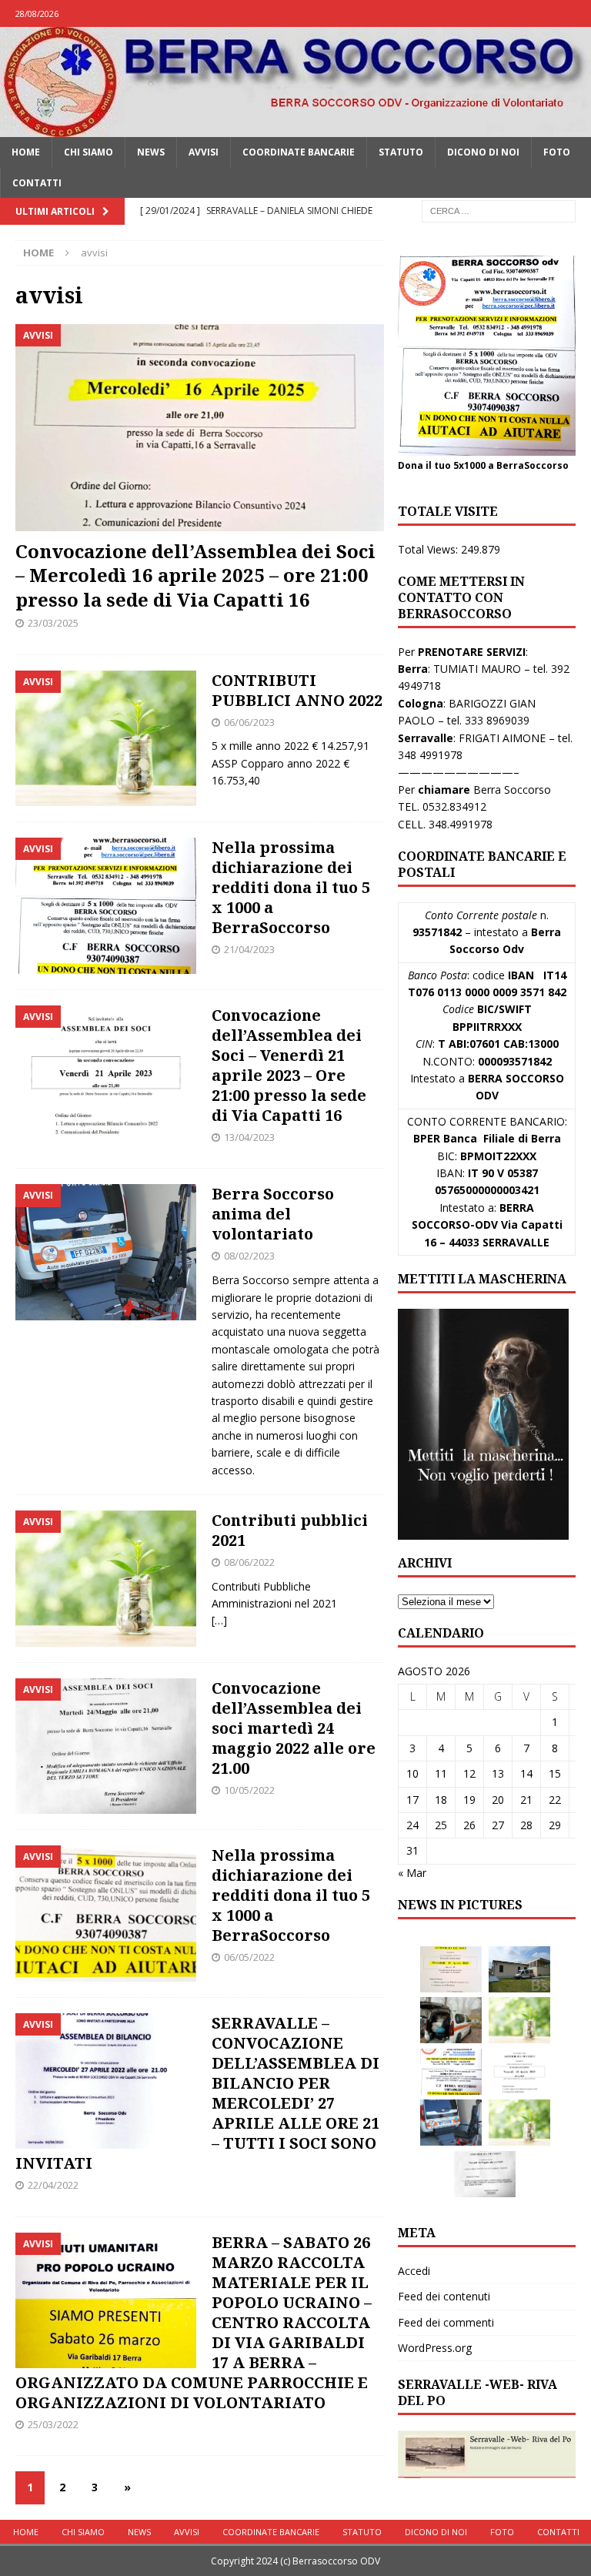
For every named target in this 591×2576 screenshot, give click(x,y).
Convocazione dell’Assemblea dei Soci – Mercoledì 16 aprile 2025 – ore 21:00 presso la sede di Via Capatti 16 (195, 575)
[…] (219, 1620)
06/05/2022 (249, 1957)
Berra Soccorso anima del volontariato (273, 1214)
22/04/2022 (53, 2185)
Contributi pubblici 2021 (290, 1530)
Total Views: (429, 549)
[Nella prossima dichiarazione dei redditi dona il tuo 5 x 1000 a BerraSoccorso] (451, 2072)
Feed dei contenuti (444, 2296)
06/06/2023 (249, 722)
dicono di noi (483, 152)
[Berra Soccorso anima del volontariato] (451, 2123)
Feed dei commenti (446, 2322)
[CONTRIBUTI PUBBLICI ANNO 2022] (519, 2020)
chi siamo (88, 152)
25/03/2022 (53, 2424)
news (151, 152)
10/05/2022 (249, 1790)
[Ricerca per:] (499, 210)
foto (557, 152)
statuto (401, 152)
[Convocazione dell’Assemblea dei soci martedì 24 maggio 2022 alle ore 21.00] (485, 2174)
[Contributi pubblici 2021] (519, 2123)
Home (26, 152)
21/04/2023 (249, 949)
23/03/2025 (53, 623)
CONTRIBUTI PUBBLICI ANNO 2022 (297, 690)
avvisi (204, 152)
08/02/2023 (249, 1256)
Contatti (37, 183)
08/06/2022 (249, 1562)
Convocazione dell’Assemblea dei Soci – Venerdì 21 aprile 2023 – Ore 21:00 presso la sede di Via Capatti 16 (289, 1065)
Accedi (414, 2271)
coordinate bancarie (299, 152)
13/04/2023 (249, 1137)
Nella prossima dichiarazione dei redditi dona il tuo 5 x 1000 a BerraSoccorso (291, 887)
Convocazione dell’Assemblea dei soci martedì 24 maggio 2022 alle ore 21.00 (294, 1728)
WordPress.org (435, 2348)
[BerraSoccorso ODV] (295, 128)
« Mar (412, 1873)
